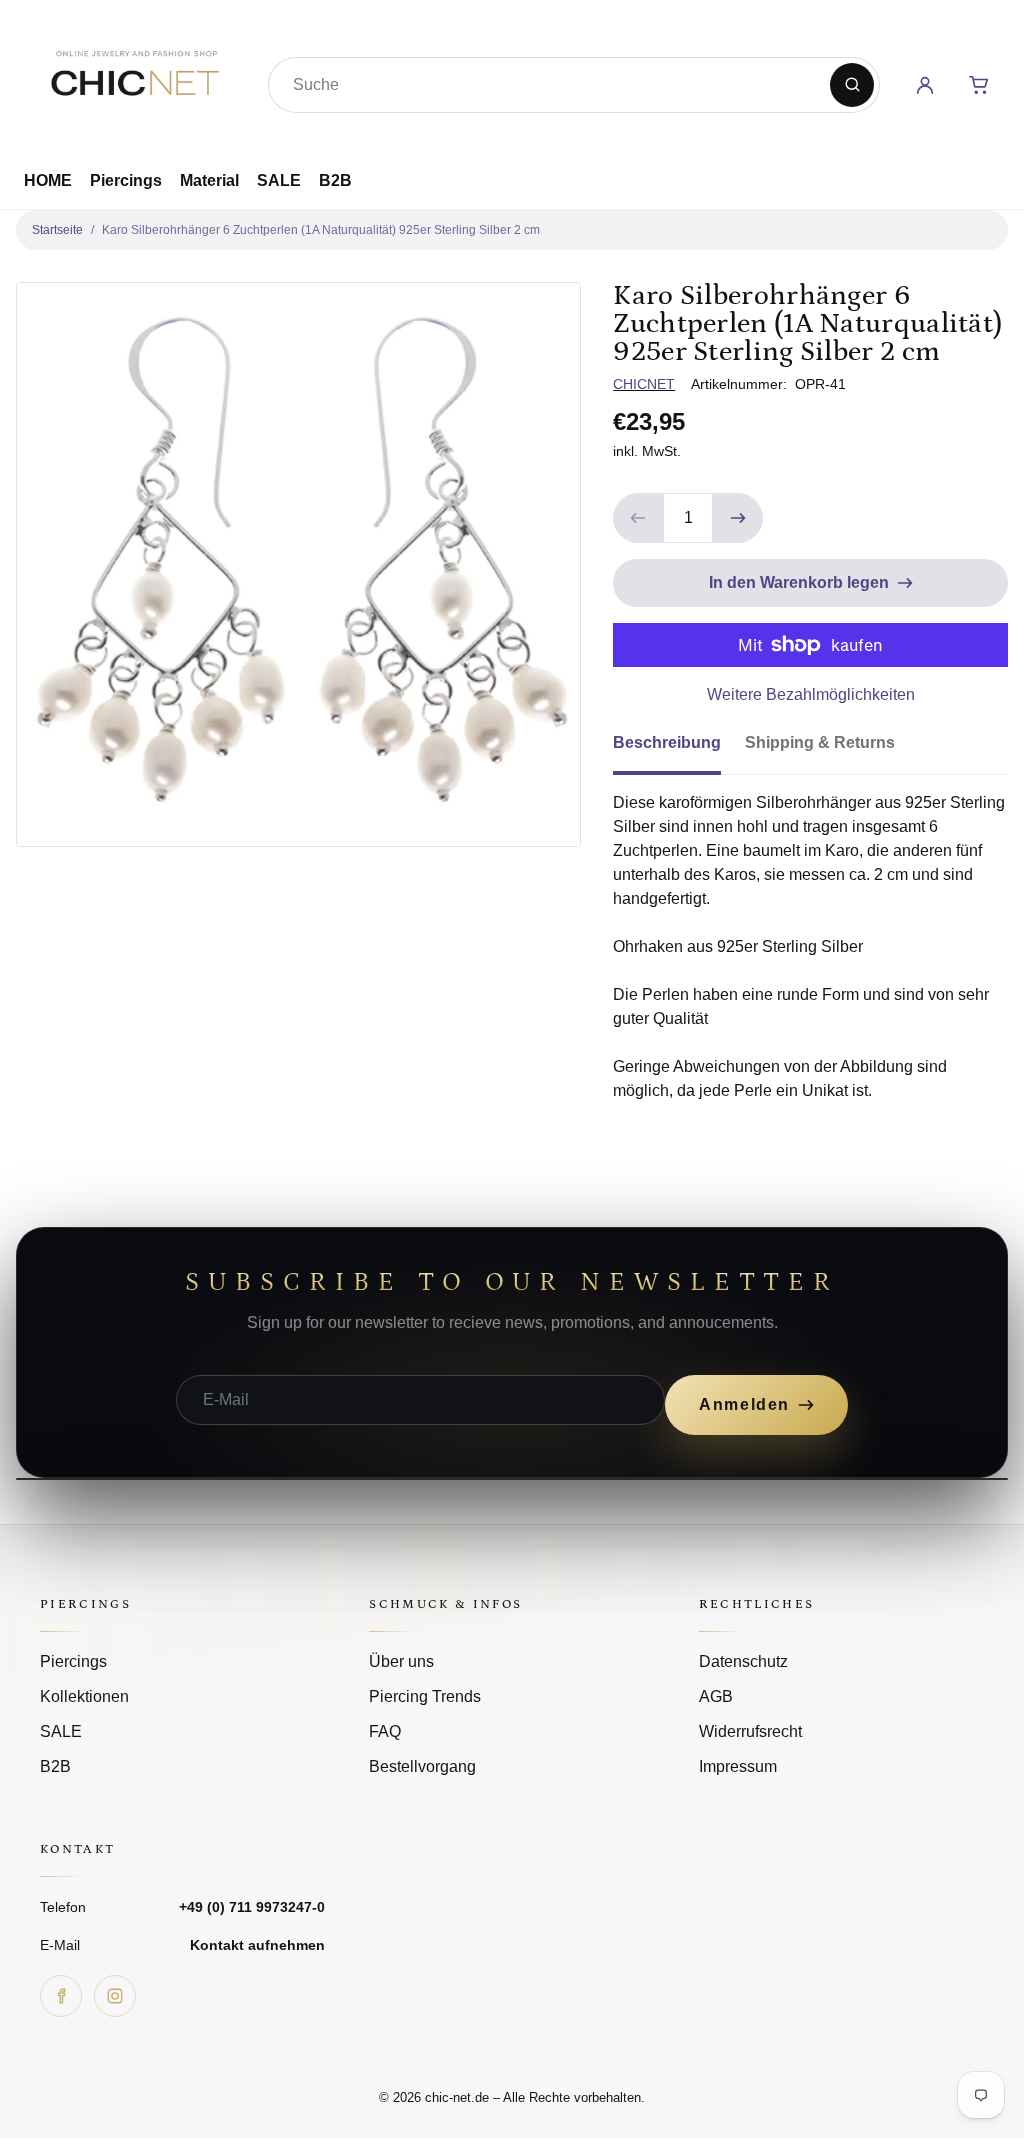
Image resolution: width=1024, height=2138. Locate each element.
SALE (279, 180)
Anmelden (744, 1404)
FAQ (385, 1731)
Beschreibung (667, 742)
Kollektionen (84, 1696)
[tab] (679, 749)
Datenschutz (743, 1661)
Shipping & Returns (820, 742)
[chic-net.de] (134, 81)
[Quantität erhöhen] (738, 518)
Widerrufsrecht (750, 1731)
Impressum (738, 1766)
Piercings (126, 180)
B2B (335, 180)
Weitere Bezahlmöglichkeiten (811, 694)
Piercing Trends (425, 1696)
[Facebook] (61, 1996)
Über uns (401, 1661)
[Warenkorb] (979, 85)
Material (209, 180)
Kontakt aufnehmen (257, 1945)
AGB (716, 1696)
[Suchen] (852, 85)
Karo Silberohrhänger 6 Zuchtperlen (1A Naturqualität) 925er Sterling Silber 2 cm (321, 230)
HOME (48, 180)
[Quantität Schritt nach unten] (638, 518)
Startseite (57, 230)
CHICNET (644, 384)
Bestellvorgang (422, 1766)
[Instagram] (115, 1996)
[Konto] (925, 85)
